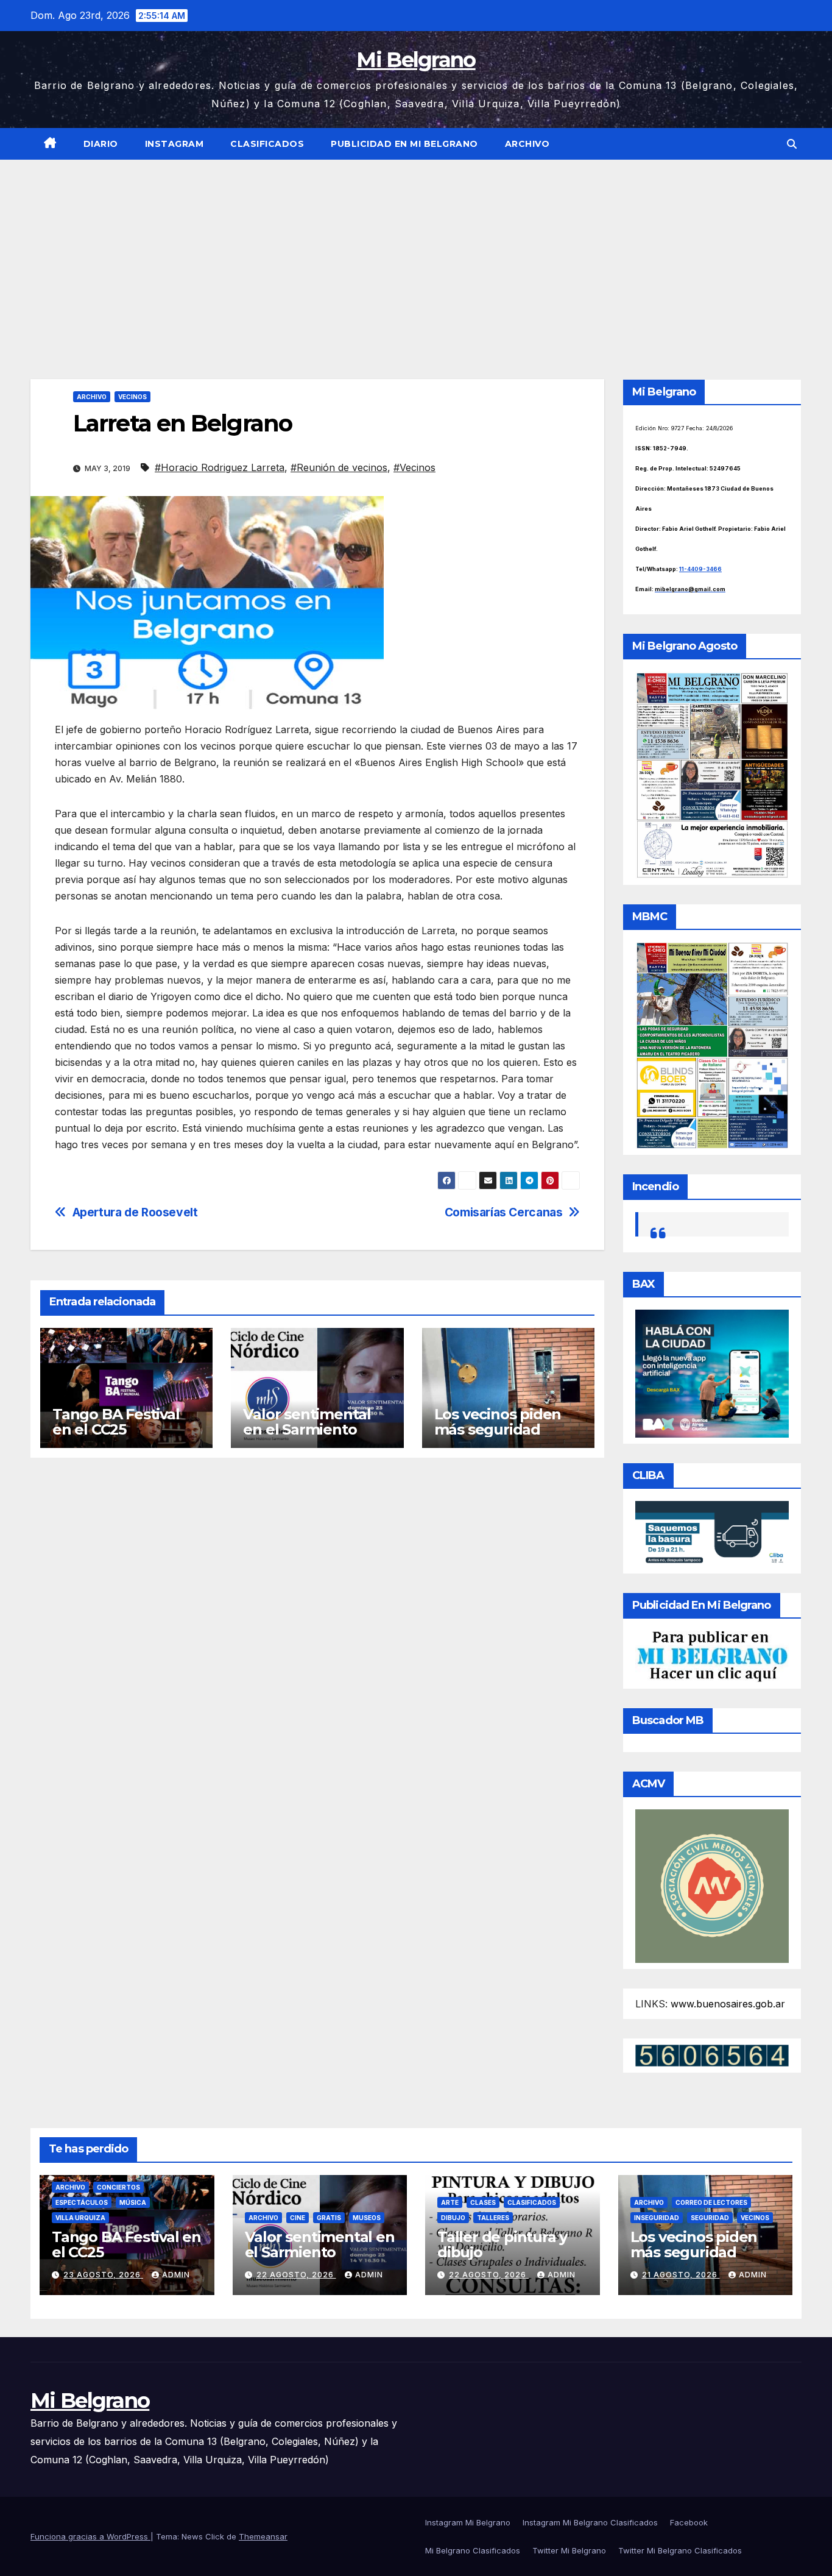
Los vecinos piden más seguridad (498, 1422)
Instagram (175, 144)
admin (176, 2275)
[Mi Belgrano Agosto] (712, 774)
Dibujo (453, 2218)
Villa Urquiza (80, 2218)
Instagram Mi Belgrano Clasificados (590, 2522)
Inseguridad (657, 2218)
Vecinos (132, 397)
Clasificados (267, 144)
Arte (450, 2202)
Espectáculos (82, 2202)
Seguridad (710, 2218)
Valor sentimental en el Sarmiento (307, 1422)
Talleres (493, 2218)
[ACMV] (712, 1885)
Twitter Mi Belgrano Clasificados (680, 2550)
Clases (483, 2202)
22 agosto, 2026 (296, 2275)
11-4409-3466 (700, 569)
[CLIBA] (712, 1533)
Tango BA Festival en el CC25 (116, 1422)
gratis (329, 2218)
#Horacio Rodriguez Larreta (220, 467)
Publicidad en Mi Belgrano (404, 144)
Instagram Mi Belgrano (468, 2522)
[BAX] (712, 1372)
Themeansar (263, 2536)
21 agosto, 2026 (681, 2275)
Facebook (689, 2522)
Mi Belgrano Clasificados (473, 2550)
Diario (101, 144)
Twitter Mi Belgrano (569, 2550)
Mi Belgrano (416, 60)
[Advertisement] (416, 251)
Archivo (527, 144)
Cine (298, 2218)
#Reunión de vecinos (339, 467)
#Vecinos (414, 467)
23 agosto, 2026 (103, 2275)
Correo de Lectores (711, 2202)
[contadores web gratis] (712, 2054)
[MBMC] (712, 1045)
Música (133, 2202)
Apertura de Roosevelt (135, 1212)
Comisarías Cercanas (504, 1212)
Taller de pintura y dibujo (502, 2244)
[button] (792, 144)
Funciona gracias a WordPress (90, 2536)
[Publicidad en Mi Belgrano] (712, 1656)
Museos (367, 2218)
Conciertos (118, 2187)
